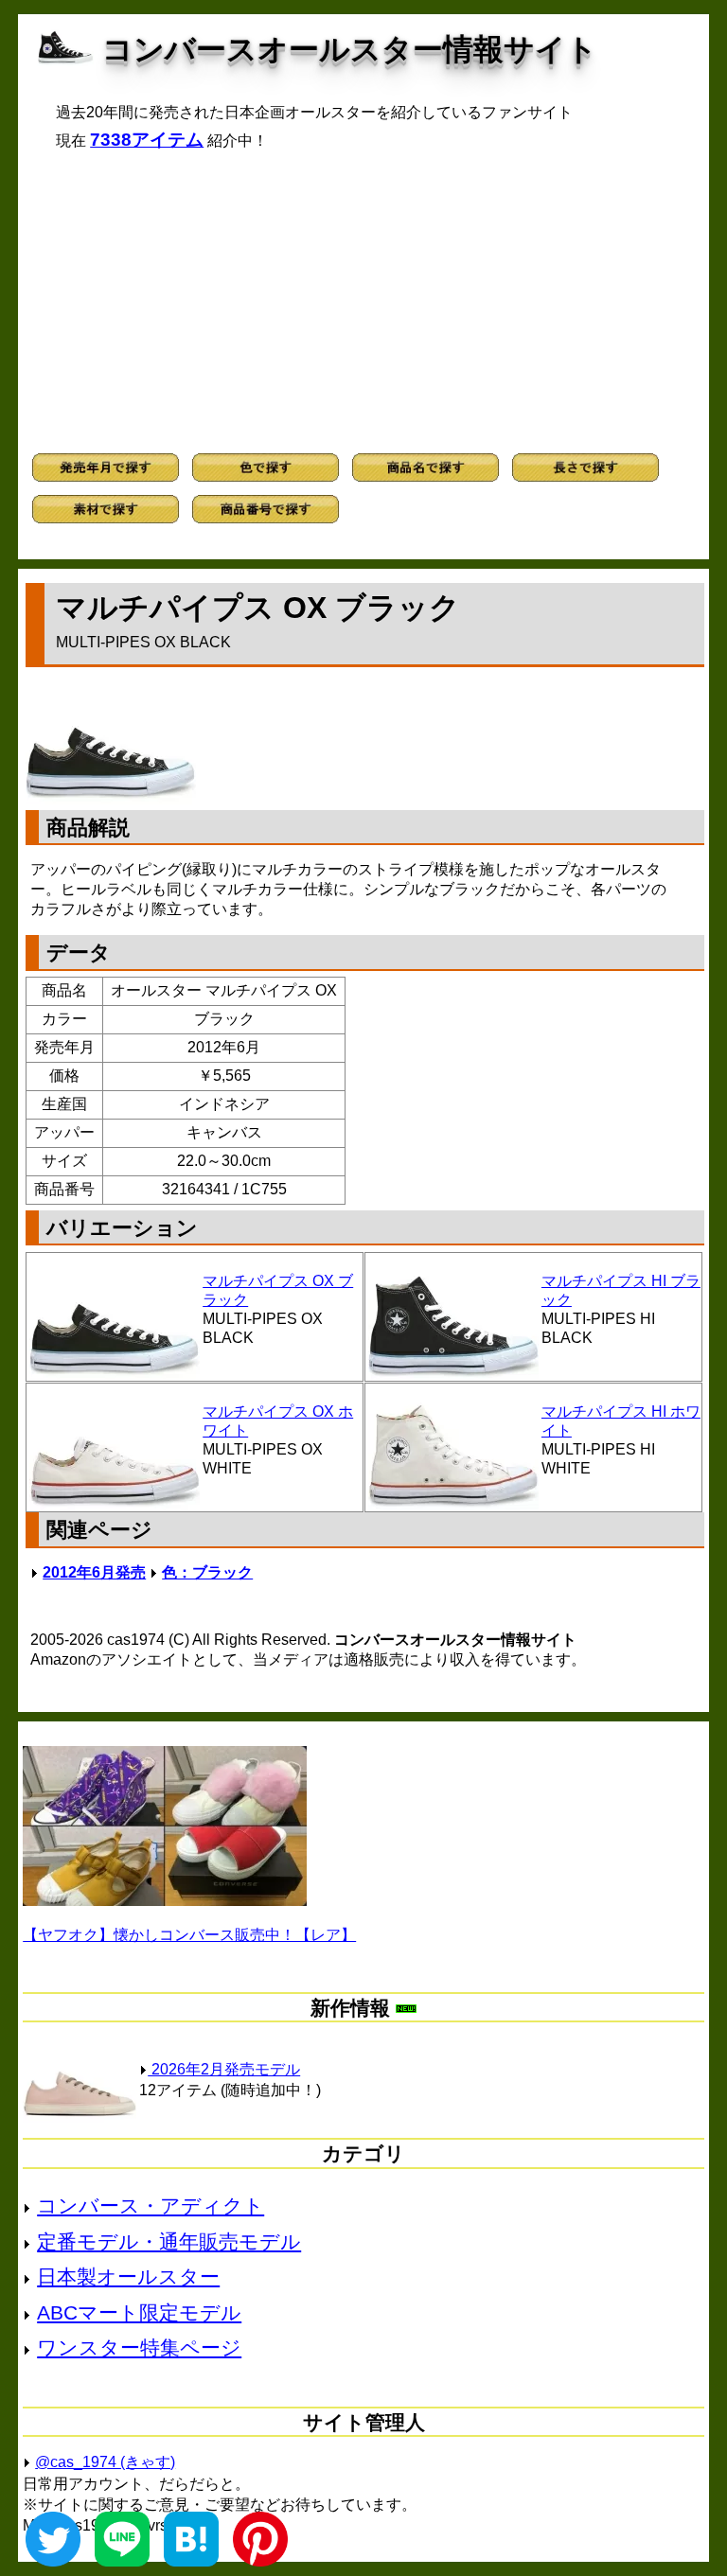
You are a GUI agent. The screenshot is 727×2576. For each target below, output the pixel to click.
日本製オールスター (128, 2276)
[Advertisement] (363, 302)
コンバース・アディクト (151, 2205)
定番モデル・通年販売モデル (169, 2241)
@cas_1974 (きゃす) (105, 2462)
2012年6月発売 (94, 1572)
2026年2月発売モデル (224, 2069)
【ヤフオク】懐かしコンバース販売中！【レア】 (189, 1935)
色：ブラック (207, 1572)
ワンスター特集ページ (139, 2347)
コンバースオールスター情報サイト (350, 49)
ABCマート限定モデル (139, 2312)
